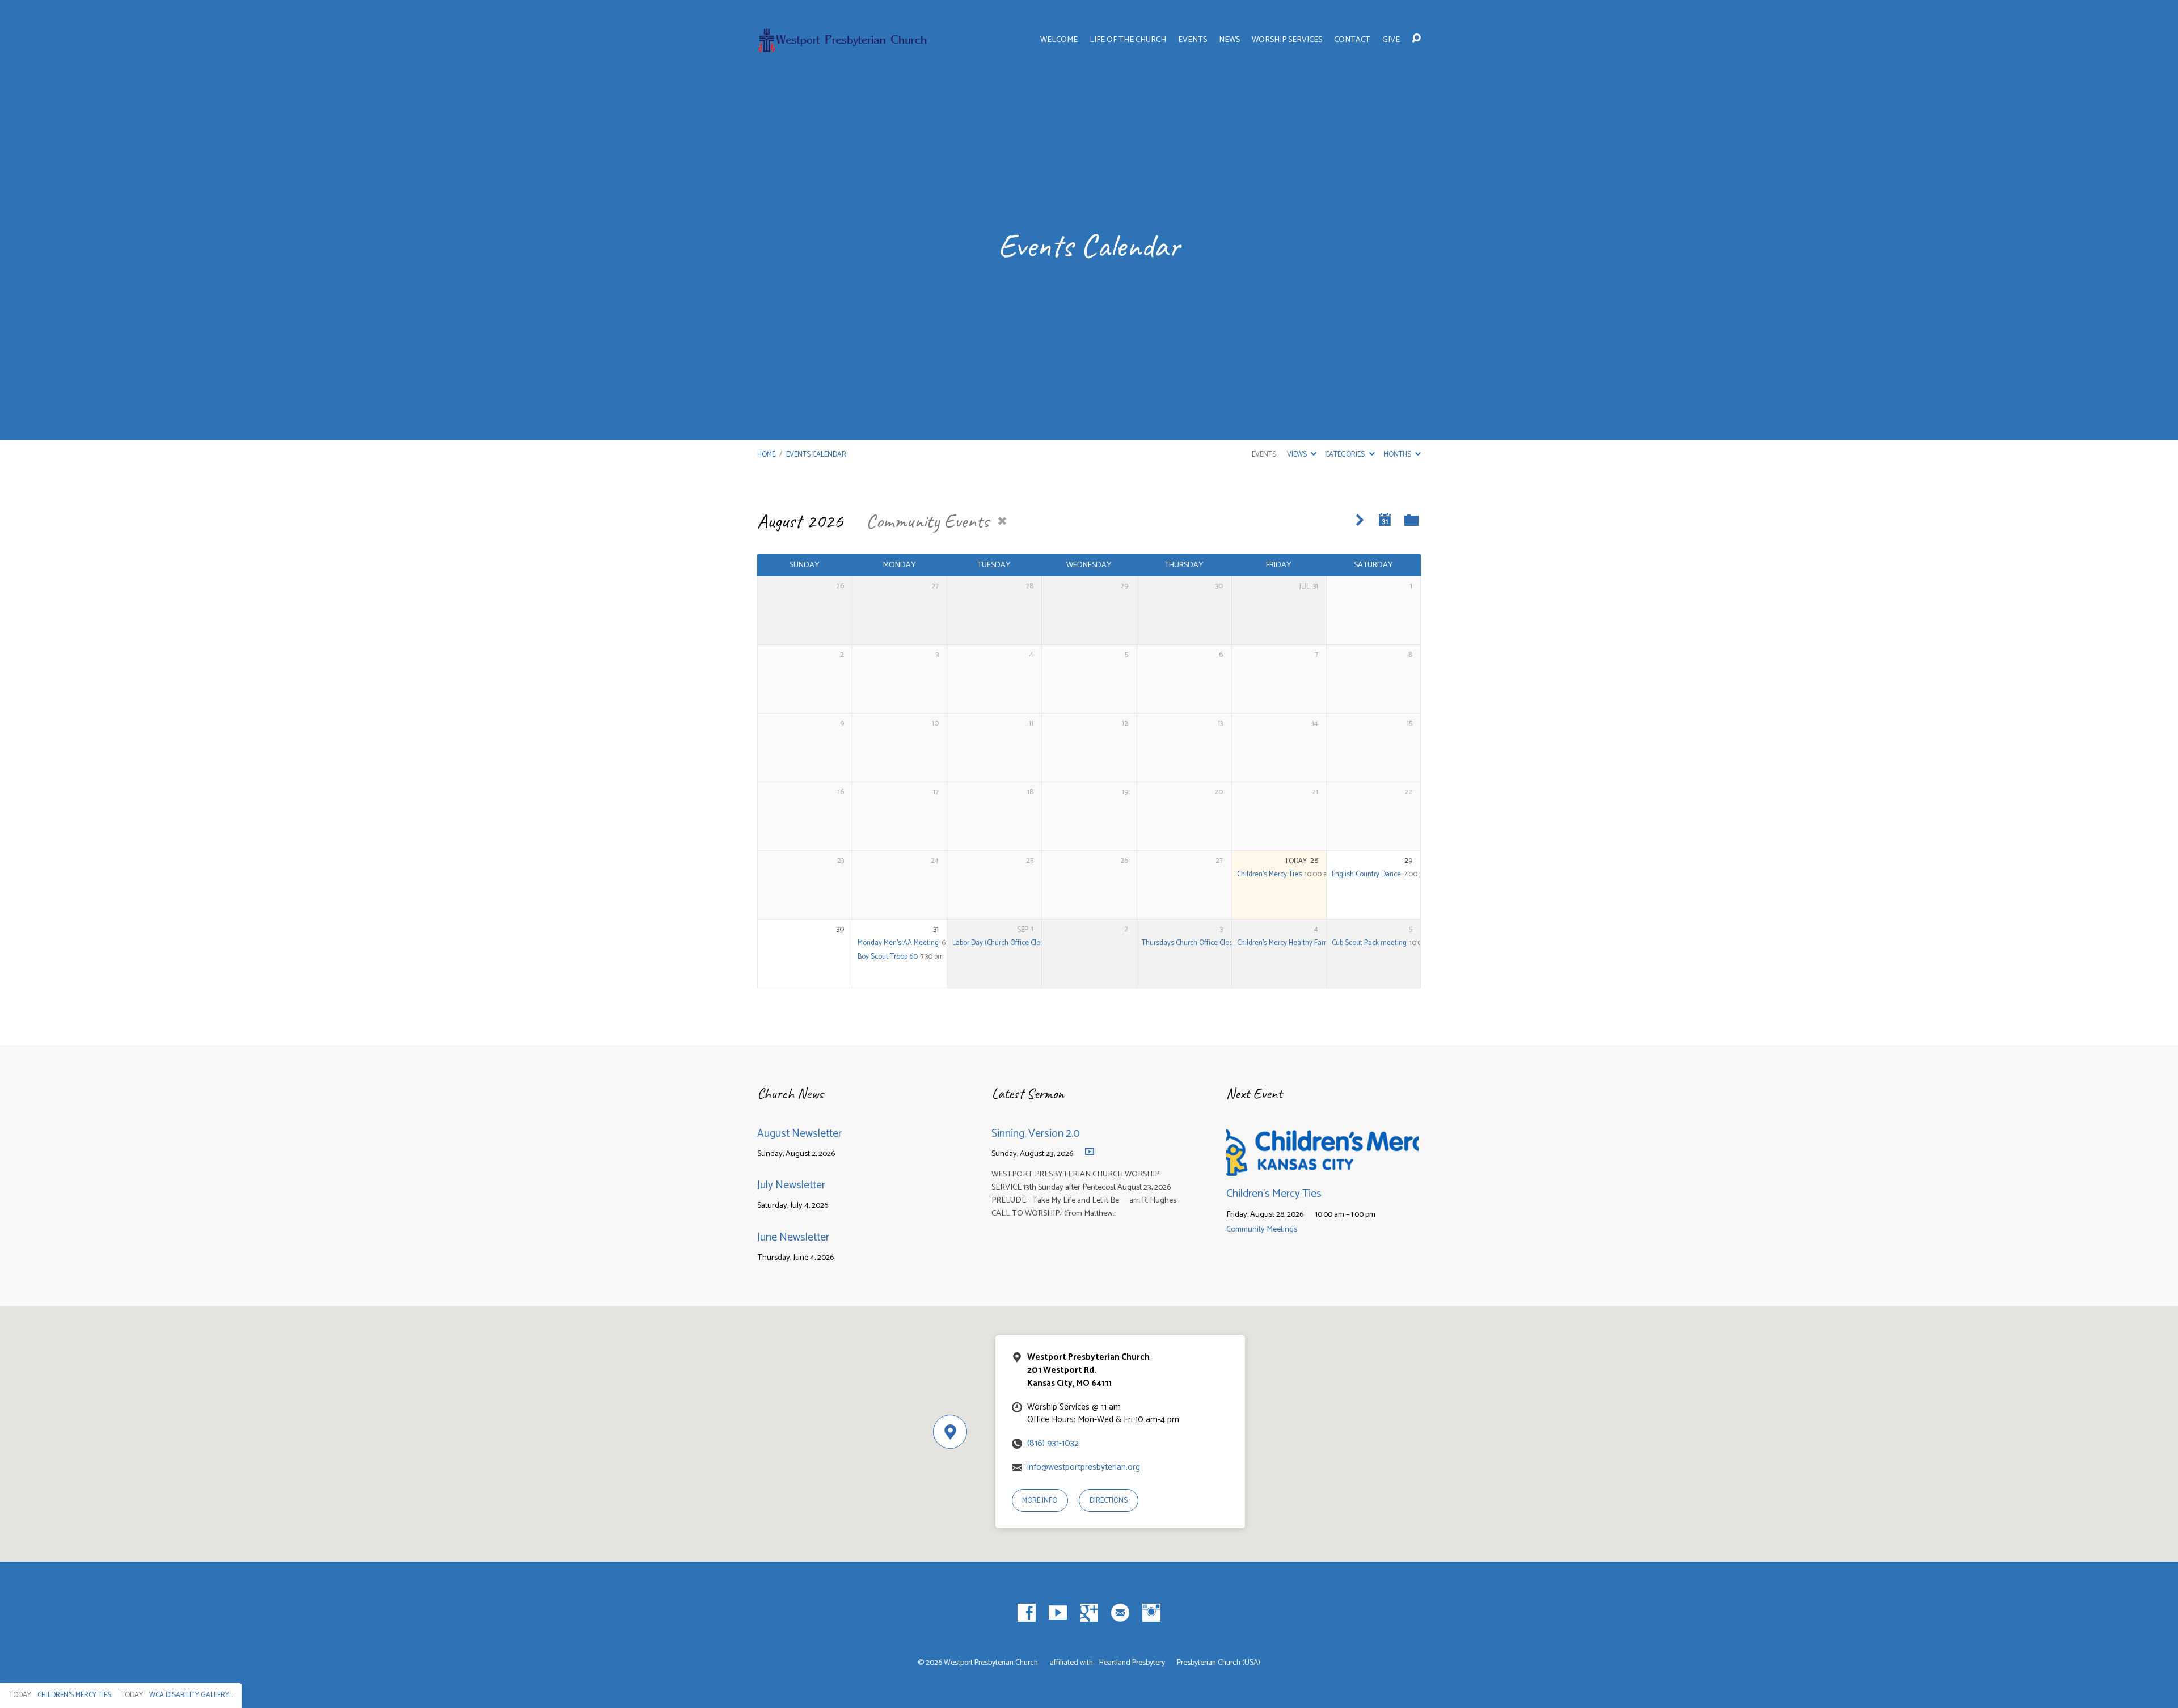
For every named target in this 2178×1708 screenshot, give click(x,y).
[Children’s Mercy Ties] (1322, 1167)
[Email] (1120, 1613)
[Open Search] (1416, 39)
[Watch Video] (1090, 1152)
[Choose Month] (1385, 520)
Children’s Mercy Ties (1269, 874)
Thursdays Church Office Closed (1191, 943)
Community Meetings (1262, 1229)
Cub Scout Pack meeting (1369, 943)
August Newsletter (799, 1134)
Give (1391, 40)
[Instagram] (1151, 1613)
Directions (1109, 1501)
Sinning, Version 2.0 (1036, 1134)
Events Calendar (816, 455)
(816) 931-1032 (1053, 1443)
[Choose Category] (1411, 521)
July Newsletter (791, 1185)
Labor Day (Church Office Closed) (1003, 943)
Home (766, 455)
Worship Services (1287, 40)
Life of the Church (1128, 40)
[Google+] (1089, 1613)
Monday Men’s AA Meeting (898, 943)
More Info (1040, 1501)
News (1229, 40)
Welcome (1059, 40)
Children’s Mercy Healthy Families (1289, 943)
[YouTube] (1058, 1613)
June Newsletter (793, 1237)
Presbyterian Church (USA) (1219, 1663)
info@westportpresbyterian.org (1084, 1467)
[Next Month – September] (1360, 520)
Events (1193, 40)
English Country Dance (1366, 874)
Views (1298, 455)
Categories (1346, 455)
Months (1398, 455)
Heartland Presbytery (1133, 1663)
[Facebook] (1027, 1613)
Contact (1352, 40)
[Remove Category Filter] (1002, 521)
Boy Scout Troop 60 (888, 957)
